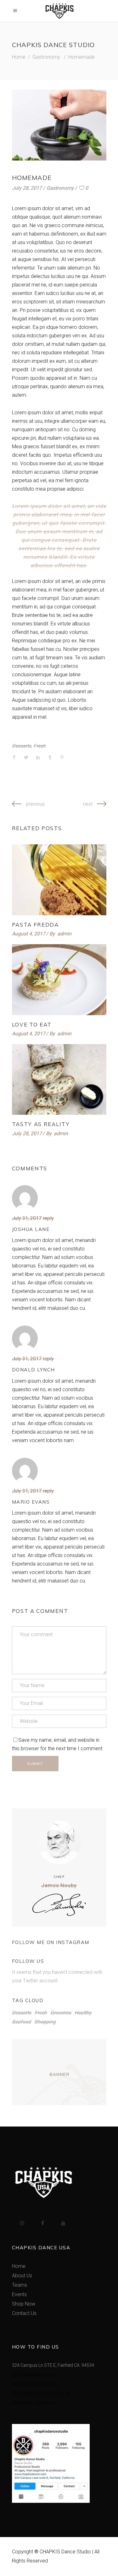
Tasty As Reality (41, 1124)
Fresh (39, 746)
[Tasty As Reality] (59, 1080)
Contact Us (24, 2313)
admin (64, 934)
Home (19, 57)
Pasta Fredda (35, 925)
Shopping (45, 2022)
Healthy (83, 2013)
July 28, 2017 (27, 188)
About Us (22, 2276)
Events (19, 2294)
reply (48, 1218)
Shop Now (24, 2304)
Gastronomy (46, 57)
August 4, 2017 (29, 934)
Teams (20, 2285)
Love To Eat (32, 1024)
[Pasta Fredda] (59, 880)
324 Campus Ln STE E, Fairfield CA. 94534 (53, 2365)
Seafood (21, 2022)
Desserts (22, 746)
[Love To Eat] (59, 980)
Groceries (61, 2013)
